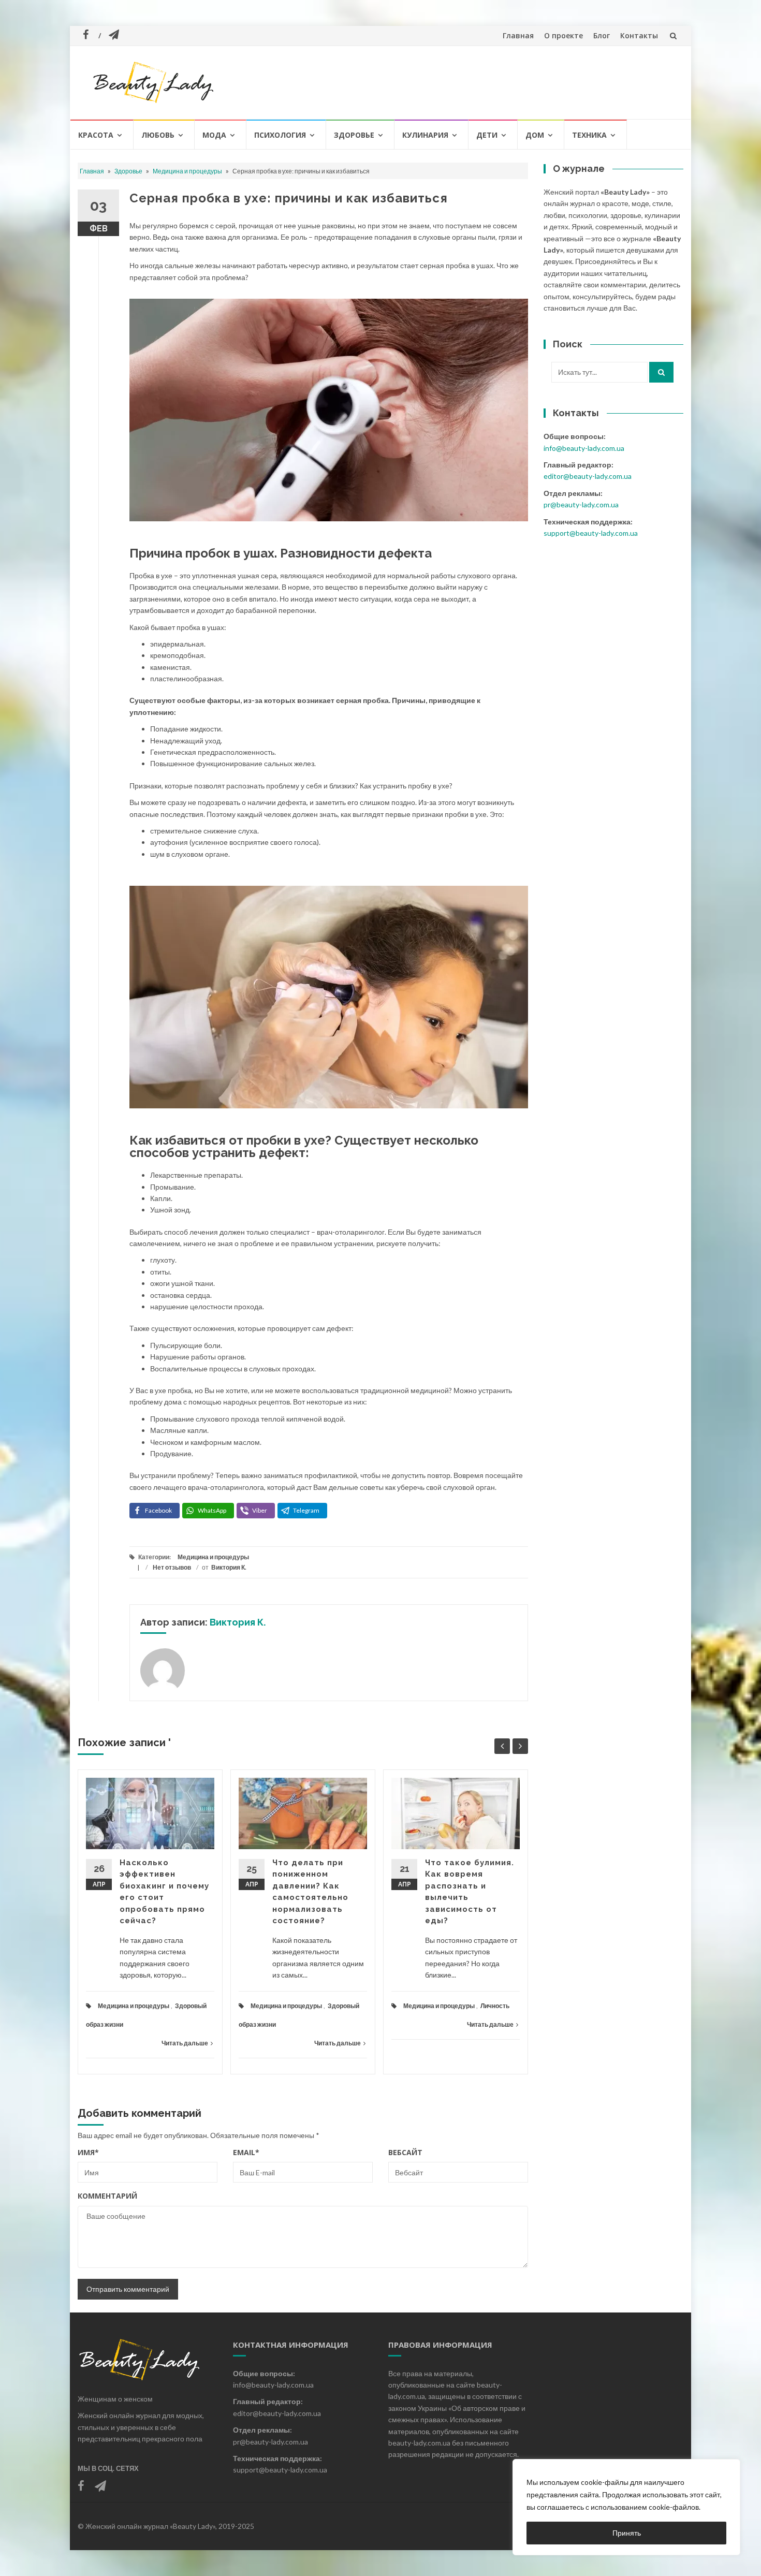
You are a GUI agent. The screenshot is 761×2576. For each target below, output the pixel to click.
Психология (280, 135)
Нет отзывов (172, 1567)
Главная (518, 35)
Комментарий (107, 2196)
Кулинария (425, 135)
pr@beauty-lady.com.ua (581, 504)
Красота (96, 135)
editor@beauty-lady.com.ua (588, 476)
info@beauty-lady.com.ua (584, 448)
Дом (535, 135)
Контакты (639, 35)
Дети (487, 135)
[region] (626, 2507)
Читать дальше (185, 2043)
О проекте (564, 35)
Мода (214, 135)
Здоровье (354, 135)
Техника (589, 135)
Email (246, 2152)
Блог (602, 35)
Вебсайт (405, 2152)
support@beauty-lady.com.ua (591, 533)
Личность (495, 2006)
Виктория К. (229, 1567)
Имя (88, 2152)
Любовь (158, 135)
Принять (627, 2533)
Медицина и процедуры (187, 171)
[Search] (661, 372)
